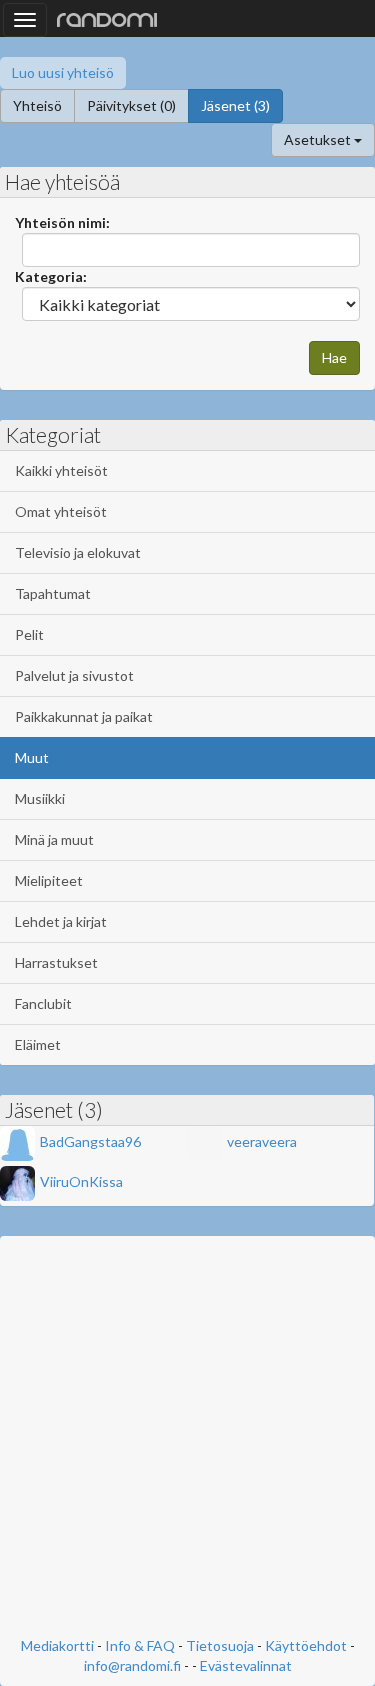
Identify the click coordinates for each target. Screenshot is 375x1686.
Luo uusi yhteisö (63, 72)
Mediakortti (57, 1645)
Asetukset (319, 139)
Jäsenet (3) (235, 105)
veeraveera (262, 1141)
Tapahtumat (53, 593)
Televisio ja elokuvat (78, 552)
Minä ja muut (54, 839)
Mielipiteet (49, 880)
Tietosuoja (220, 1645)
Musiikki (40, 798)
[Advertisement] (187, 1438)
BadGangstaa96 (90, 1141)
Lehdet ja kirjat (61, 921)
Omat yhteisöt (61, 511)
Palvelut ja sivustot (74, 675)
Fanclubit (43, 1003)
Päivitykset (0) (131, 105)
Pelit (29, 634)
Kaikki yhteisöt (61, 470)
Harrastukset (56, 962)
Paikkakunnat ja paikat (84, 716)
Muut (32, 757)
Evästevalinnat (246, 1665)
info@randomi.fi (132, 1665)
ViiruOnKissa (81, 1181)
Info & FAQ (140, 1645)
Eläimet (38, 1044)
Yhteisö (37, 105)
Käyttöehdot (306, 1645)
